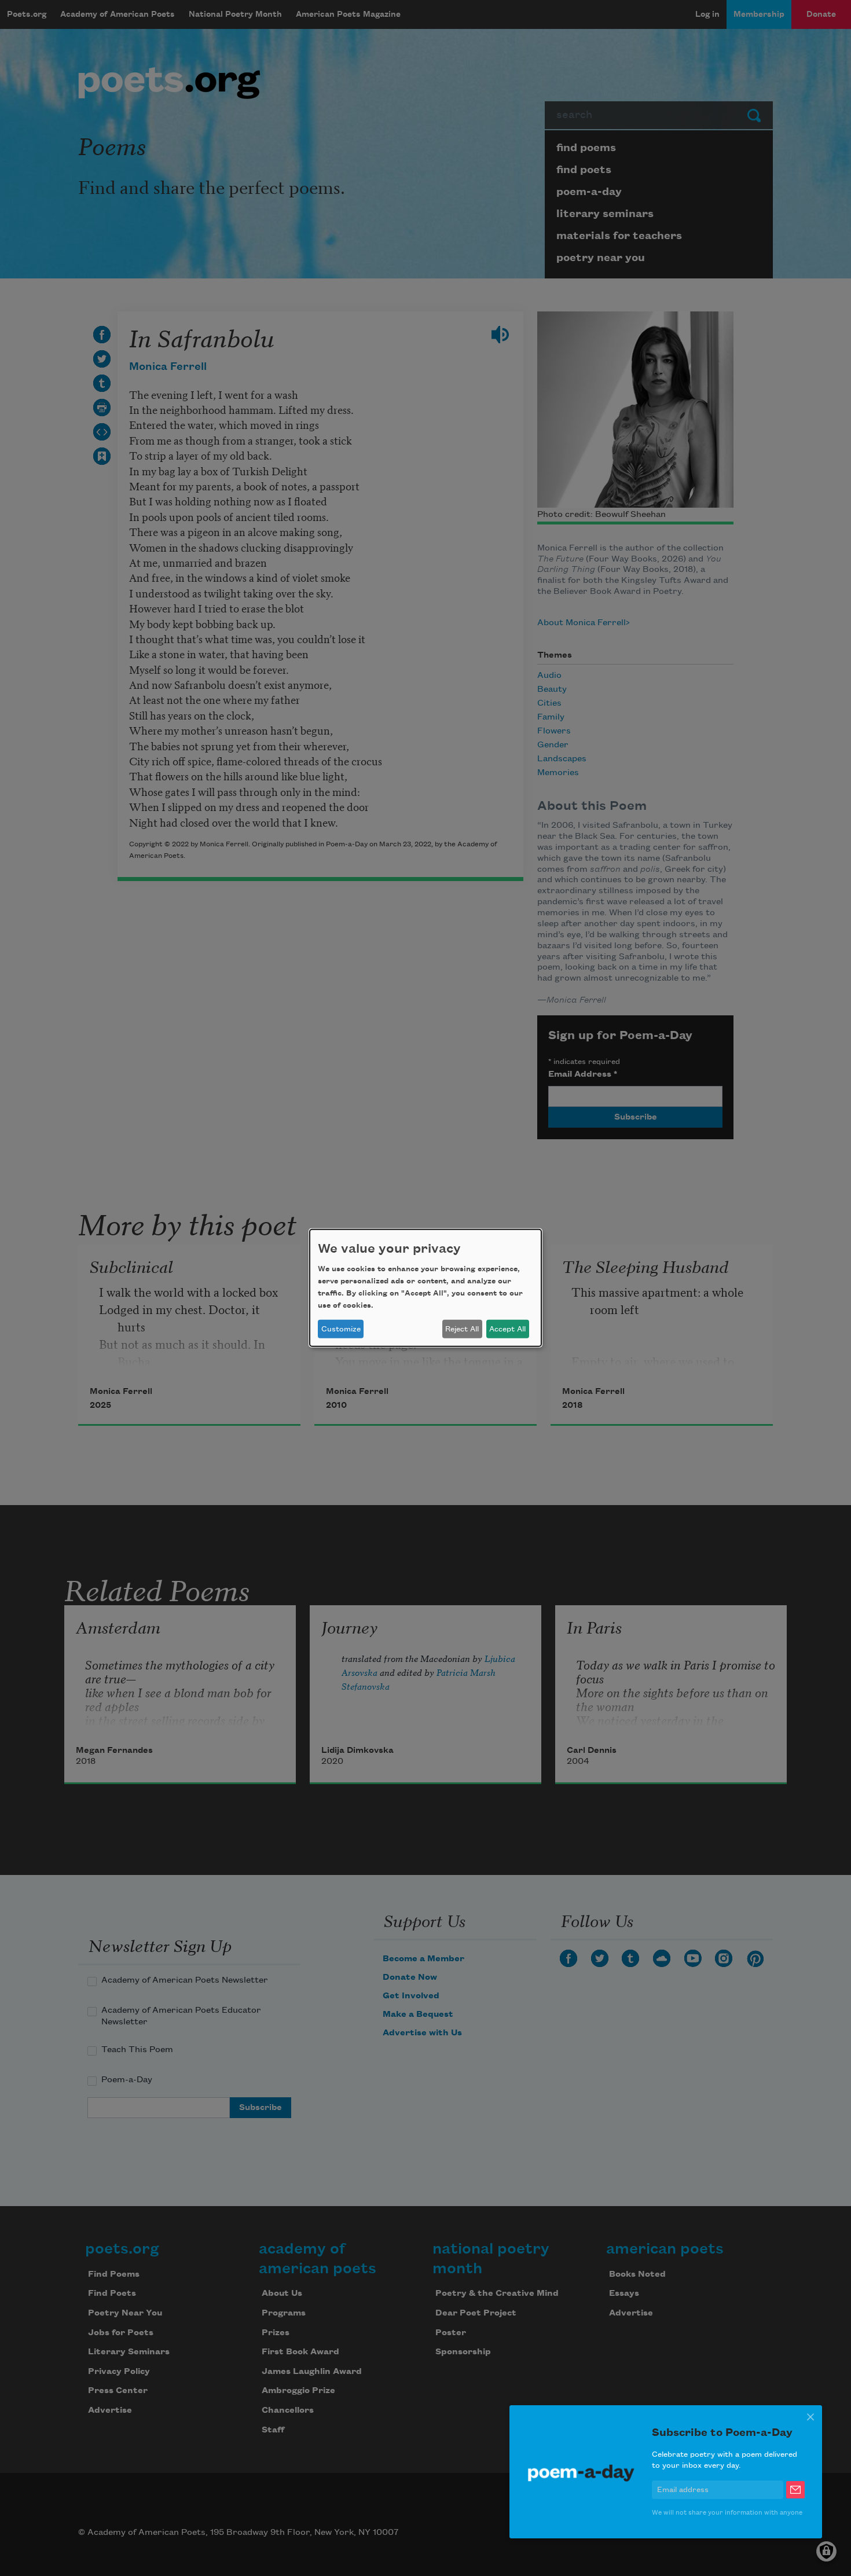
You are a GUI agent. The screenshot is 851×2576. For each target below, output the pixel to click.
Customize (341, 1329)
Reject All (462, 1329)
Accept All (507, 1329)
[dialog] (425, 1288)
